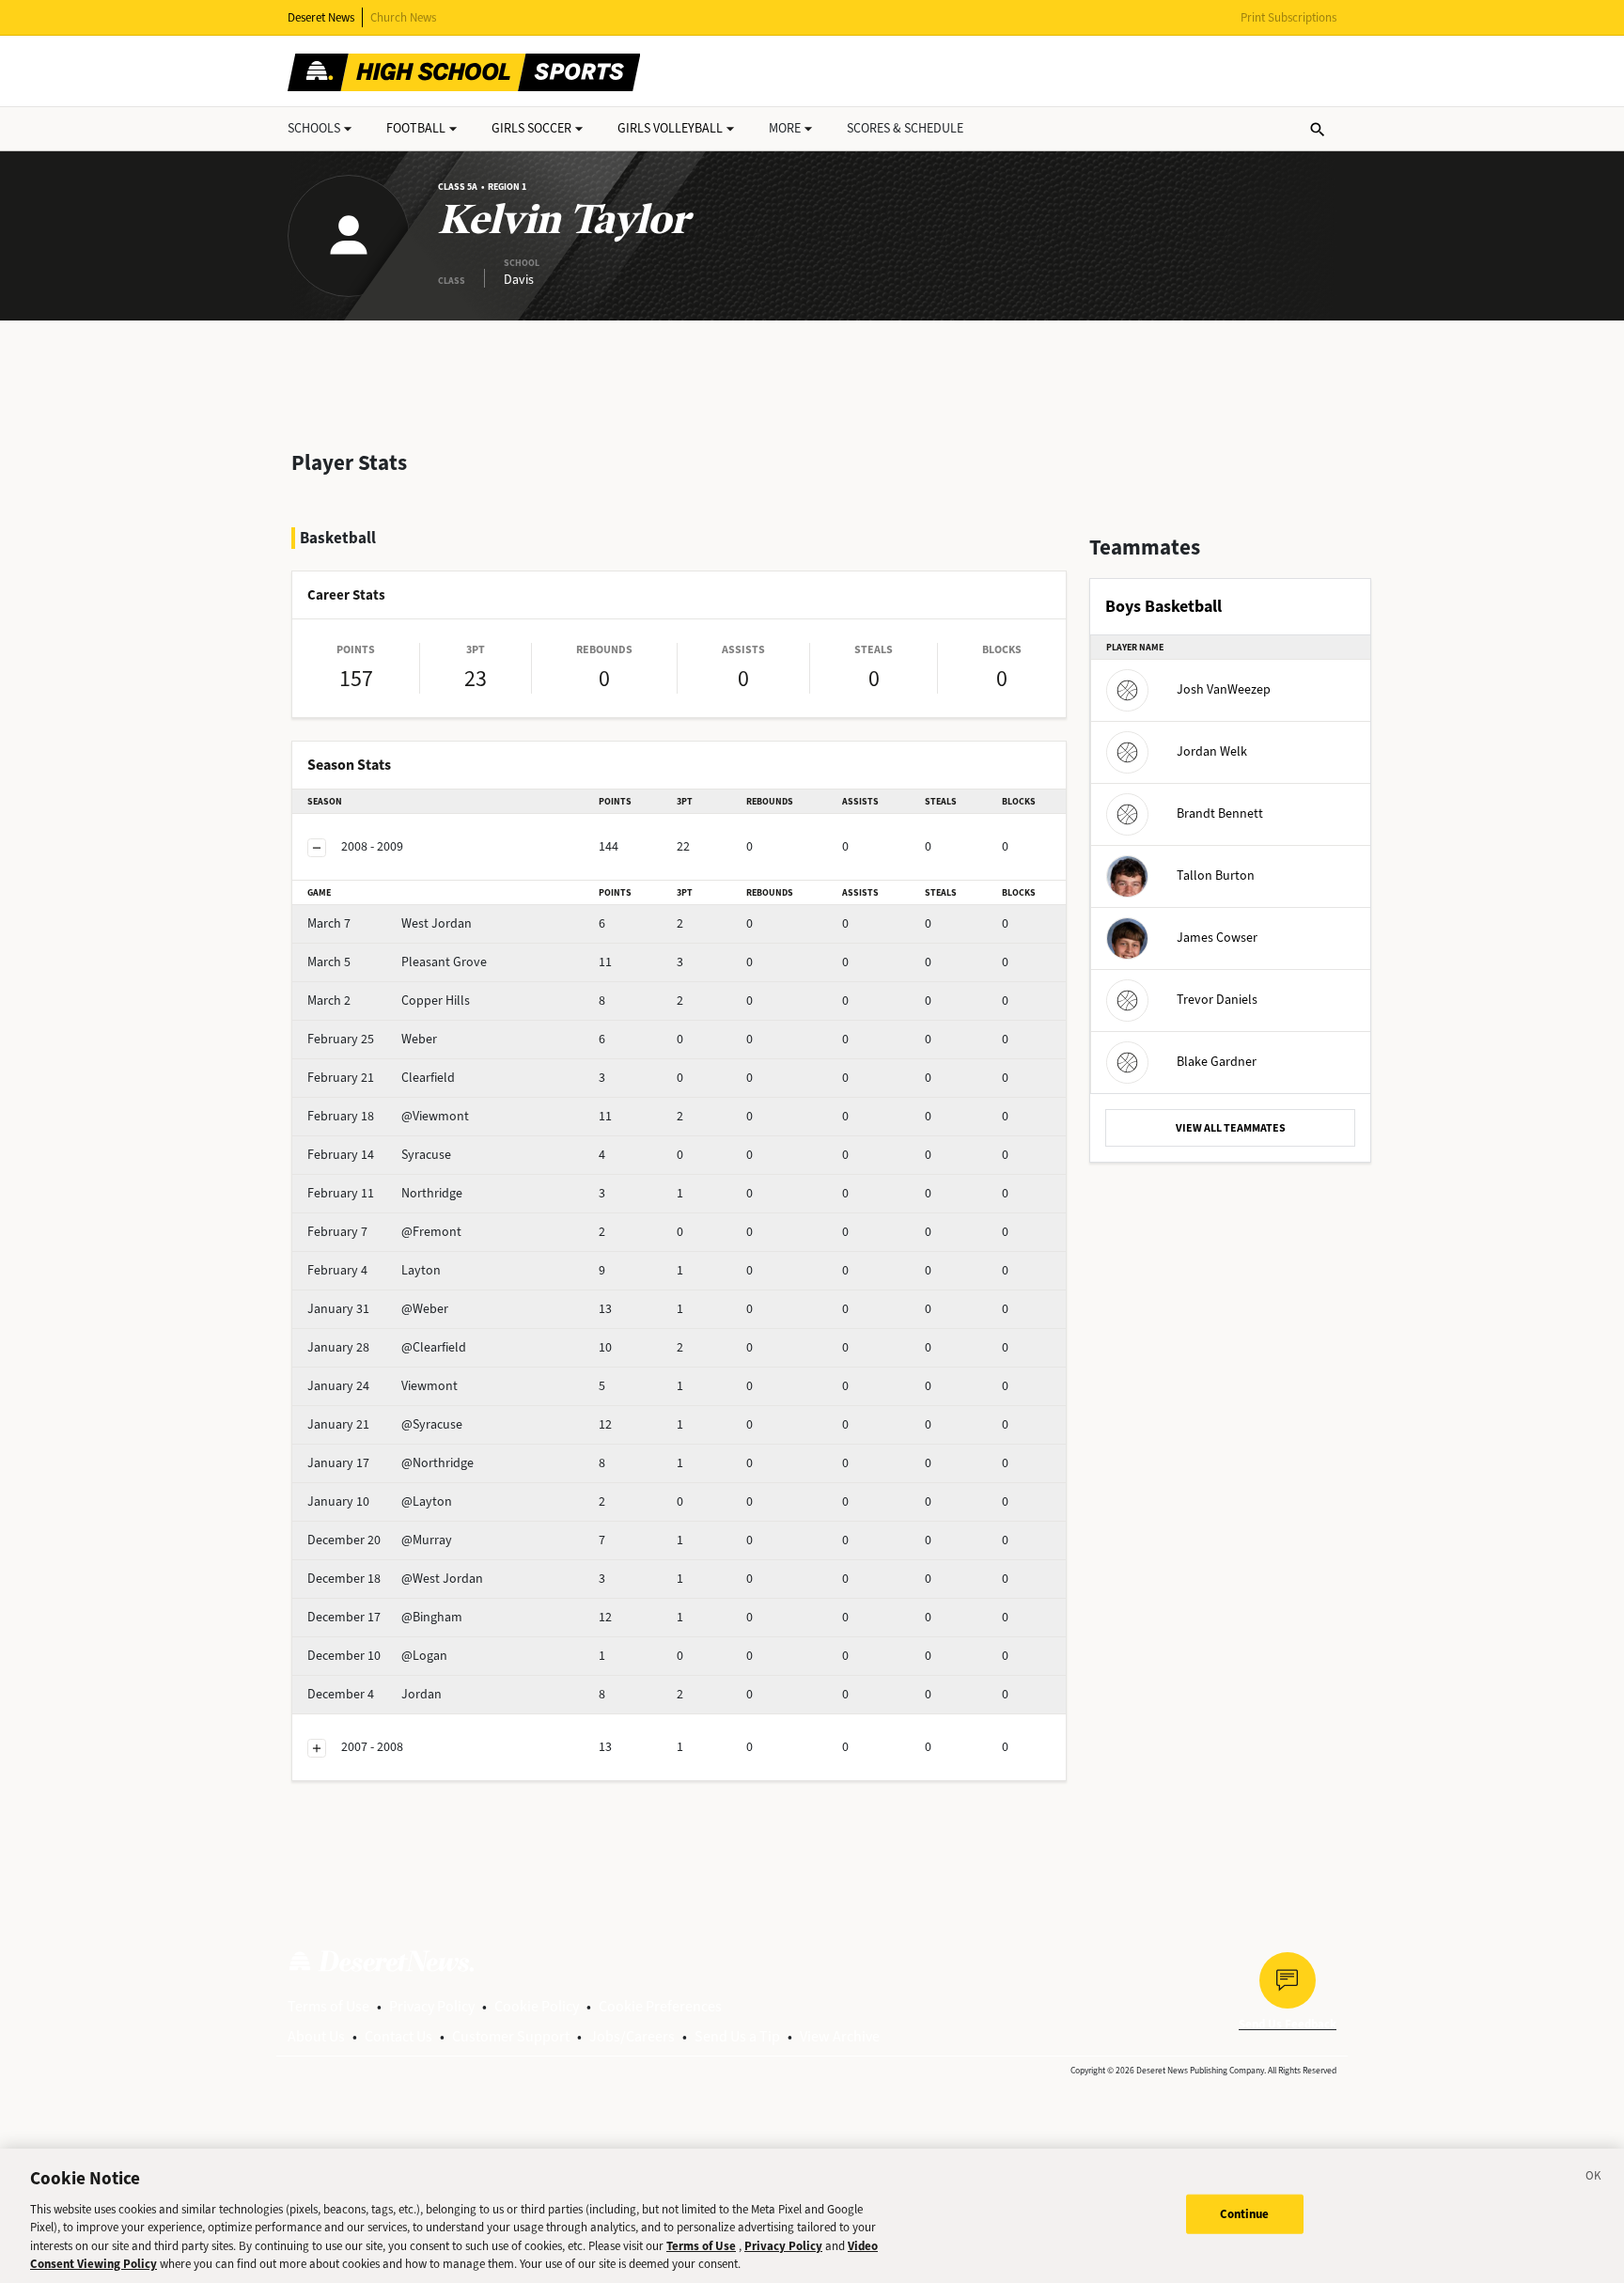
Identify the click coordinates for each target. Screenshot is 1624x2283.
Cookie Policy (537, 2006)
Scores (905, 128)
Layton (374, 1270)
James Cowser (1217, 938)
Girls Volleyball (670, 128)
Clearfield (381, 1078)
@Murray (380, 1540)
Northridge (385, 1193)
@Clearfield (387, 1347)
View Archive (840, 2036)
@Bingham (385, 1617)
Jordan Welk (1212, 751)
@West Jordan (395, 1579)
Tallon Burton (1216, 876)
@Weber (378, 1309)
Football (416, 128)
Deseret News (321, 17)
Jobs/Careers (632, 2036)
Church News (403, 17)
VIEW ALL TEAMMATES (1231, 1128)
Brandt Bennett (1220, 813)
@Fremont (384, 1232)
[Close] (1594, 2179)
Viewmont (383, 1386)
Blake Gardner (1217, 1062)
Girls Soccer (531, 128)
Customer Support (511, 2036)
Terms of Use (328, 2006)
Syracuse (379, 1155)
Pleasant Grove (397, 962)
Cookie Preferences (660, 2006)
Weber (372, 1039)
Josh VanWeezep (1224, 689)
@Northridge (390, 1463)
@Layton (380, 1501)
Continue (1245, 2214)
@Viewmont (388, 1116)
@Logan (377, 1656)
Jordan (375, 1694)
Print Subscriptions (1288, 17)
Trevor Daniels (1217, 1000)
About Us (316, 2036)
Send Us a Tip (737, 2036)
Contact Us (398, 2036)
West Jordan (390, 923)
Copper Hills (389, 1001)
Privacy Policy (432, 2006)
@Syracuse (385, 1424)
